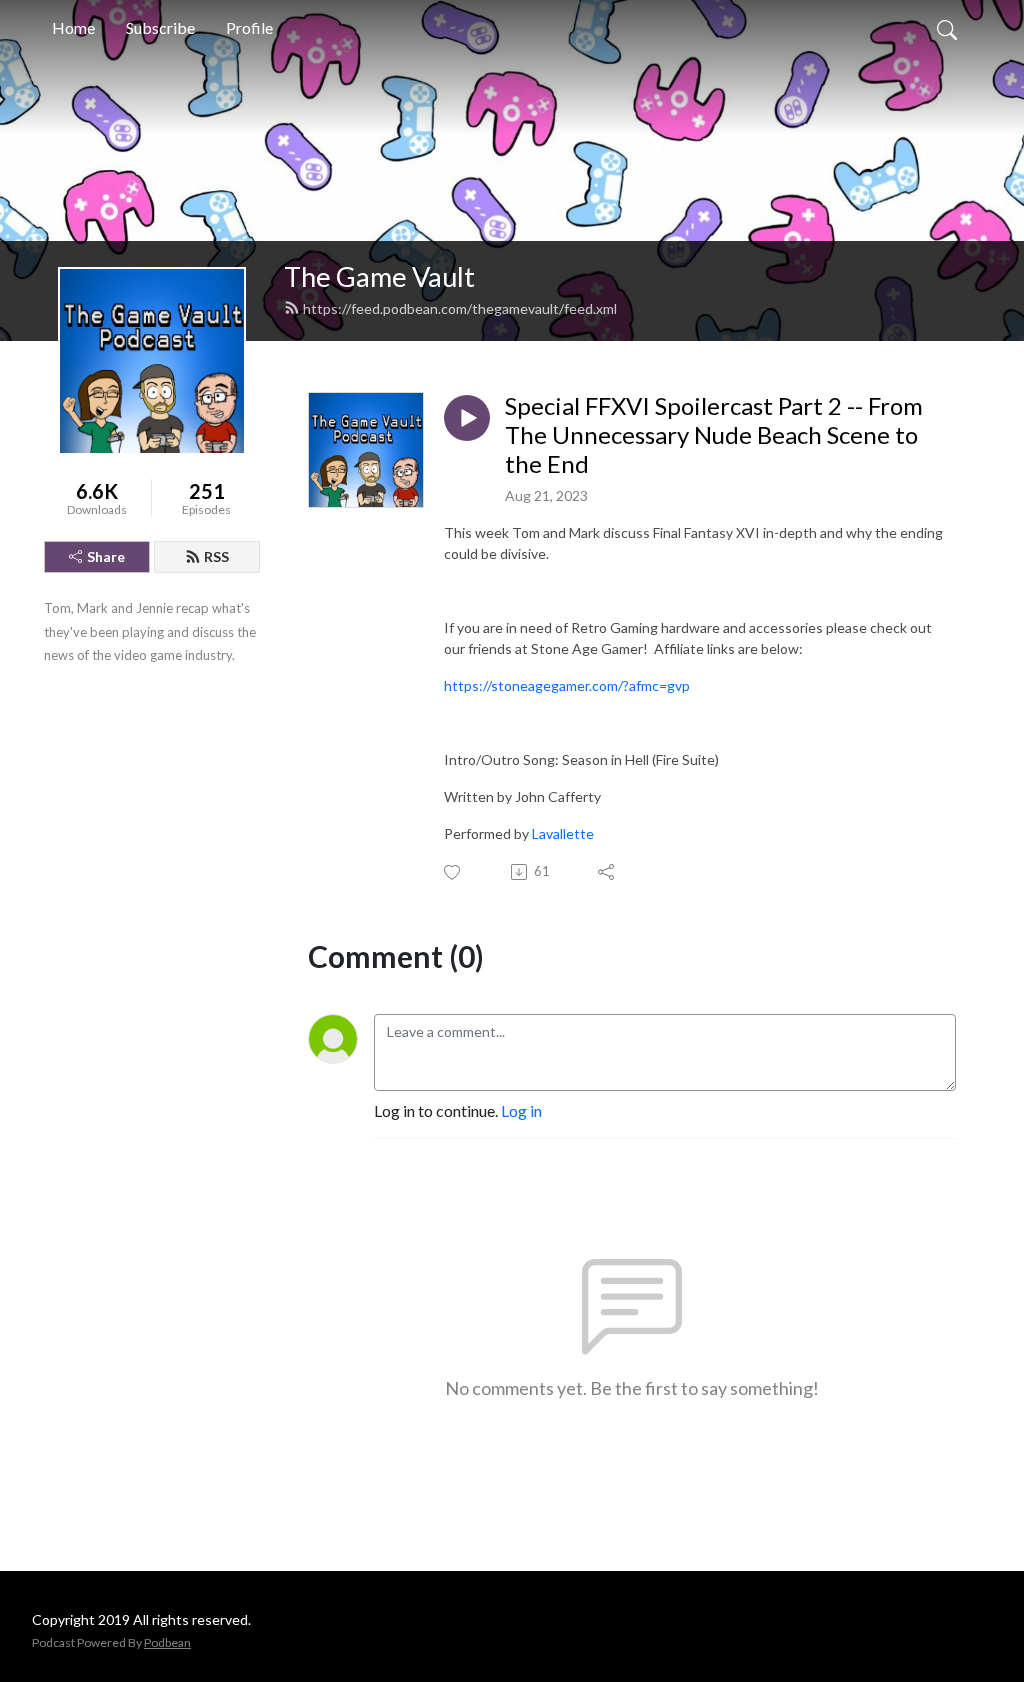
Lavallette (563, 833)
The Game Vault (379, 276)
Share (106, 556)
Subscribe (160, 27)
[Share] (607, 872)
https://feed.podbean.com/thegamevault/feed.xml (460, 308)
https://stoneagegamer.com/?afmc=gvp (567, 685)
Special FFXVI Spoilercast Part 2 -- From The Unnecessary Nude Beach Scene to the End (714, 435)
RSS (216, 556)
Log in (521, 1110)
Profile (249, 27)
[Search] (947, 28)
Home (73, 27)
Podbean (167, 1642)
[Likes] (453, 872)
